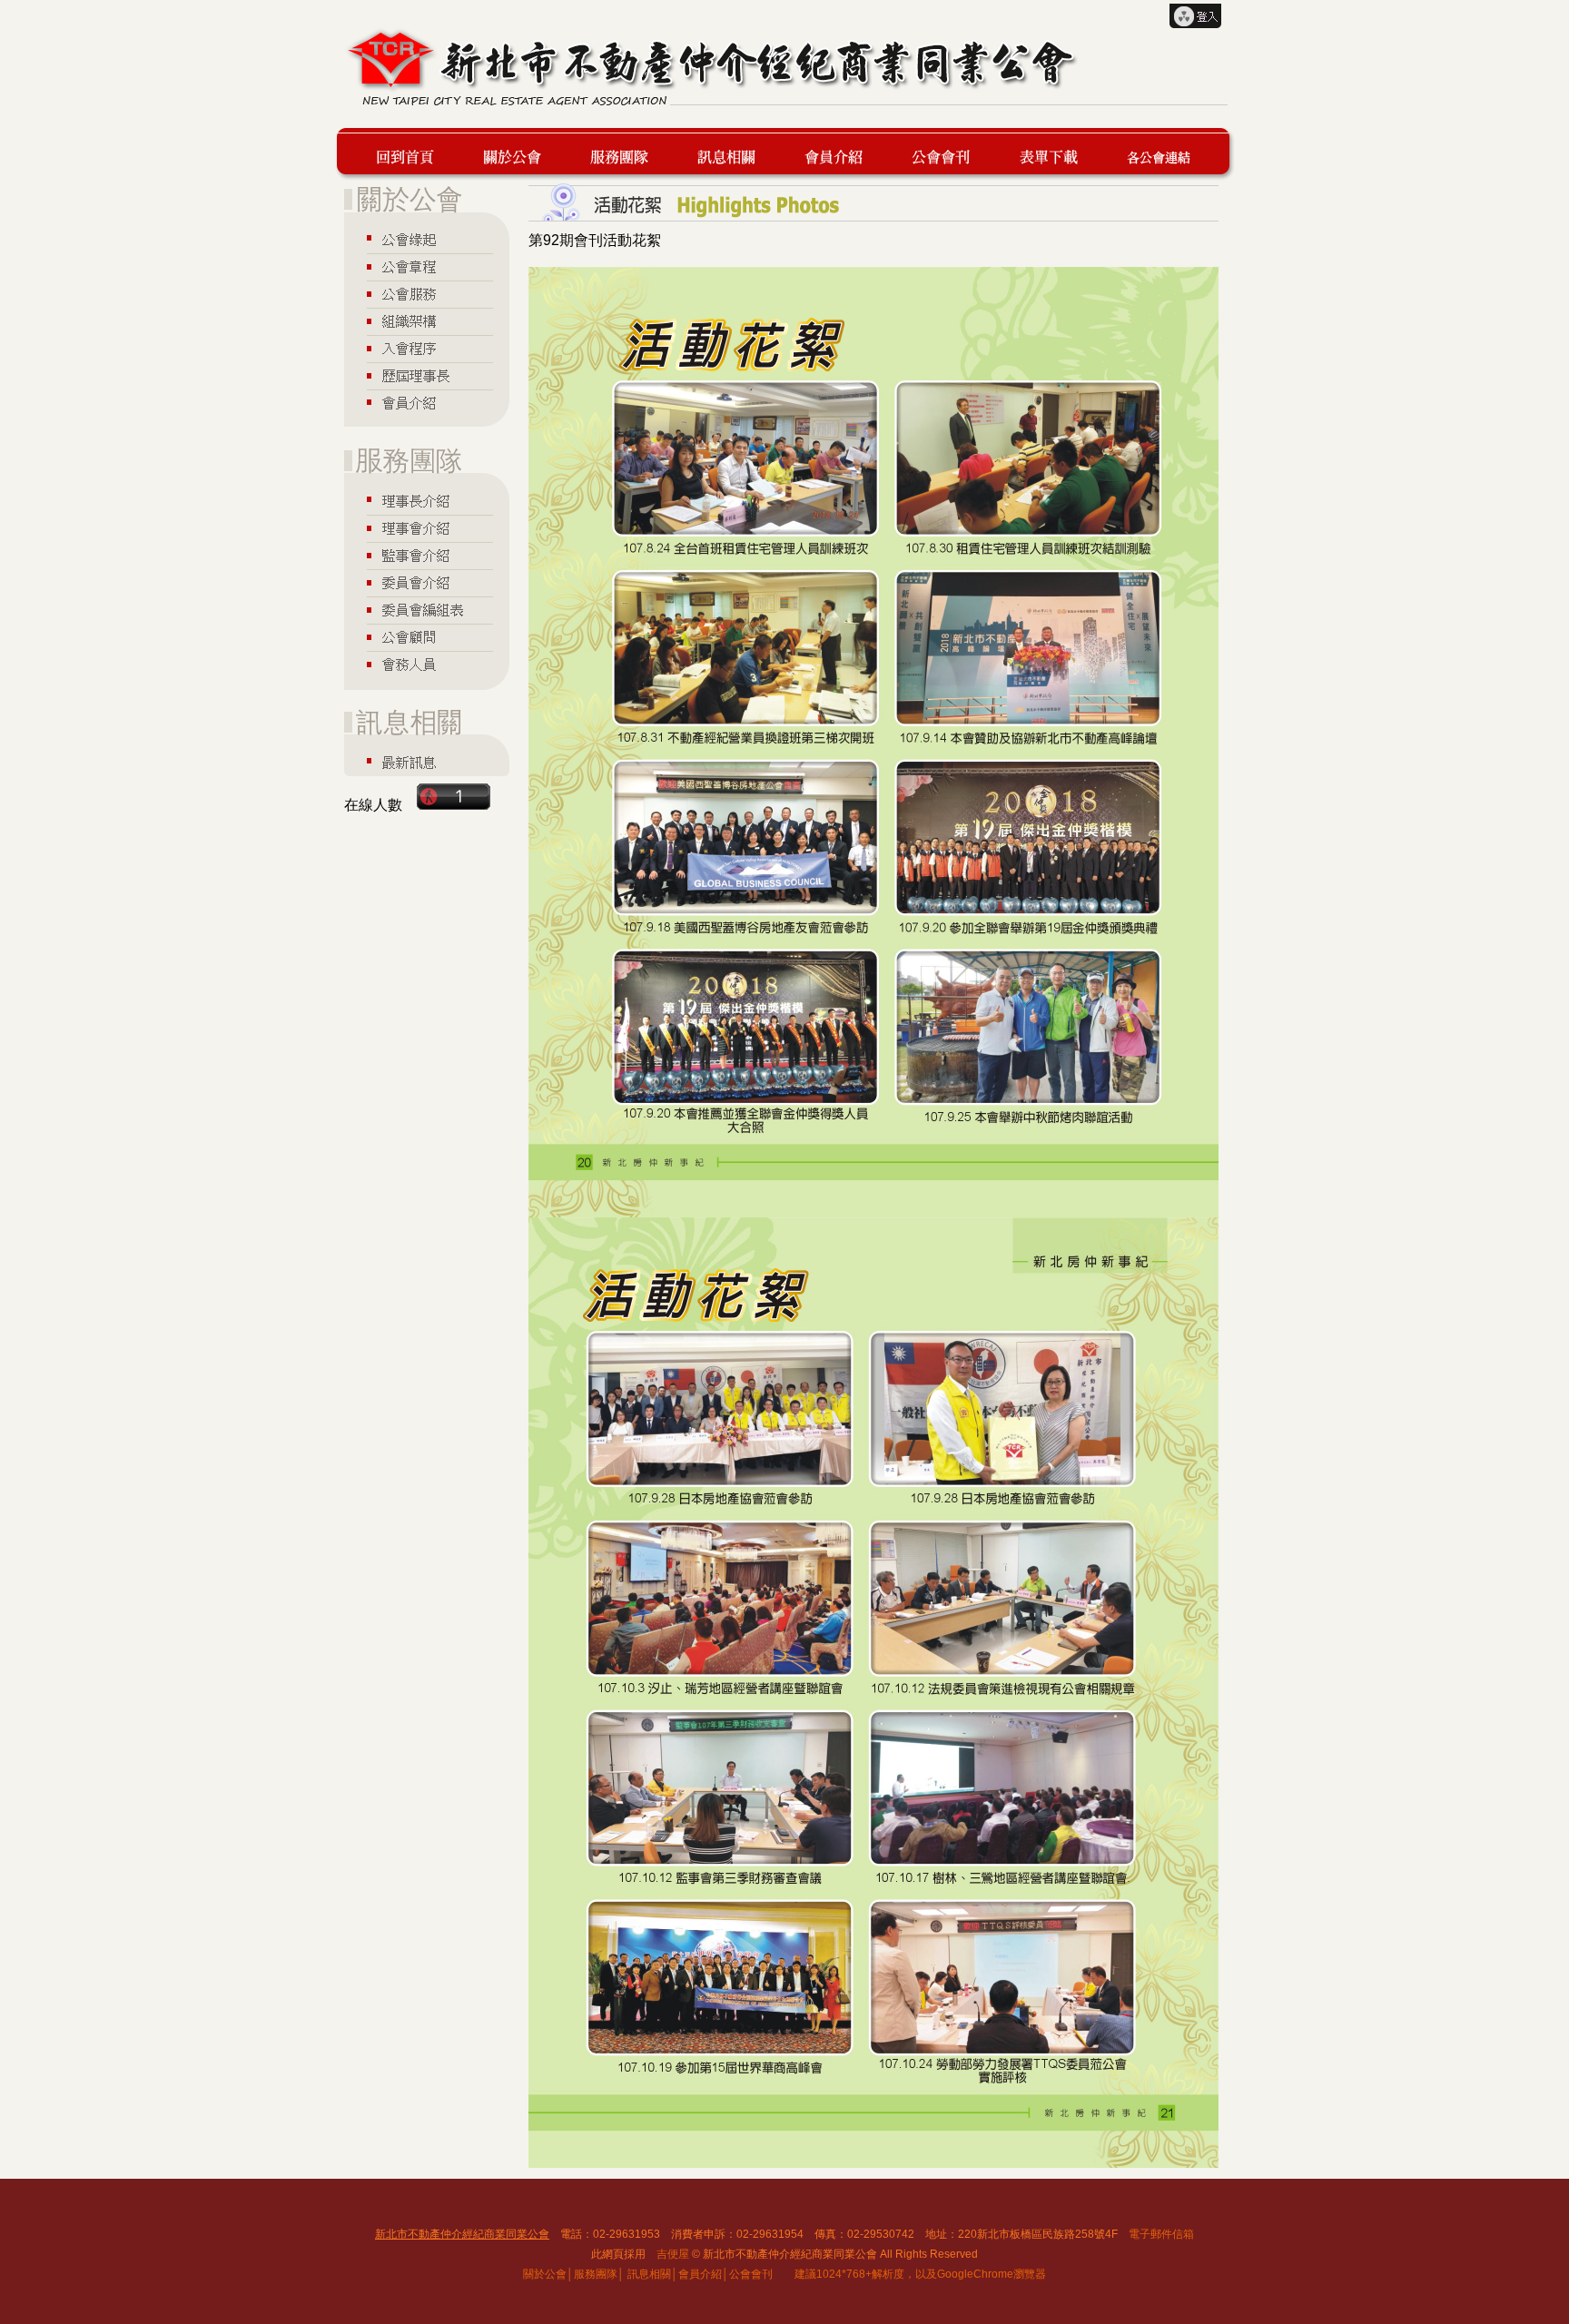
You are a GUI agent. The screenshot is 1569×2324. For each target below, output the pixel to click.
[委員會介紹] (427, 583)
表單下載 (1056, 154)
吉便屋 (673, 2254)
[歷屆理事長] (427, 377)
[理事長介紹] (427, 499)
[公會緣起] (427, 239)
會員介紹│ (704, 2274)
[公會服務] (427, 294)
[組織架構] (427, 322)
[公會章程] (427, 267)
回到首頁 (413, 154)
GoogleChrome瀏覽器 (992, 2274)
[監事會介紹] (427, 556)
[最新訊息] (427, 762)
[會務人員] (427, 666)
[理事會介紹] (427, 528)
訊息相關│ (653, 2274)
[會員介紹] (427, 404)
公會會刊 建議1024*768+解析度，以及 (833, 2274)
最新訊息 (735, 154)
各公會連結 (1158, 154)
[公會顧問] (427, 638)
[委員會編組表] (427, 611)
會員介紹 (842, 154)
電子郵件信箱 (1161, 2234)
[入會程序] (427, 350)
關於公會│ (548, 2274)
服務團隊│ (599, 2274)
